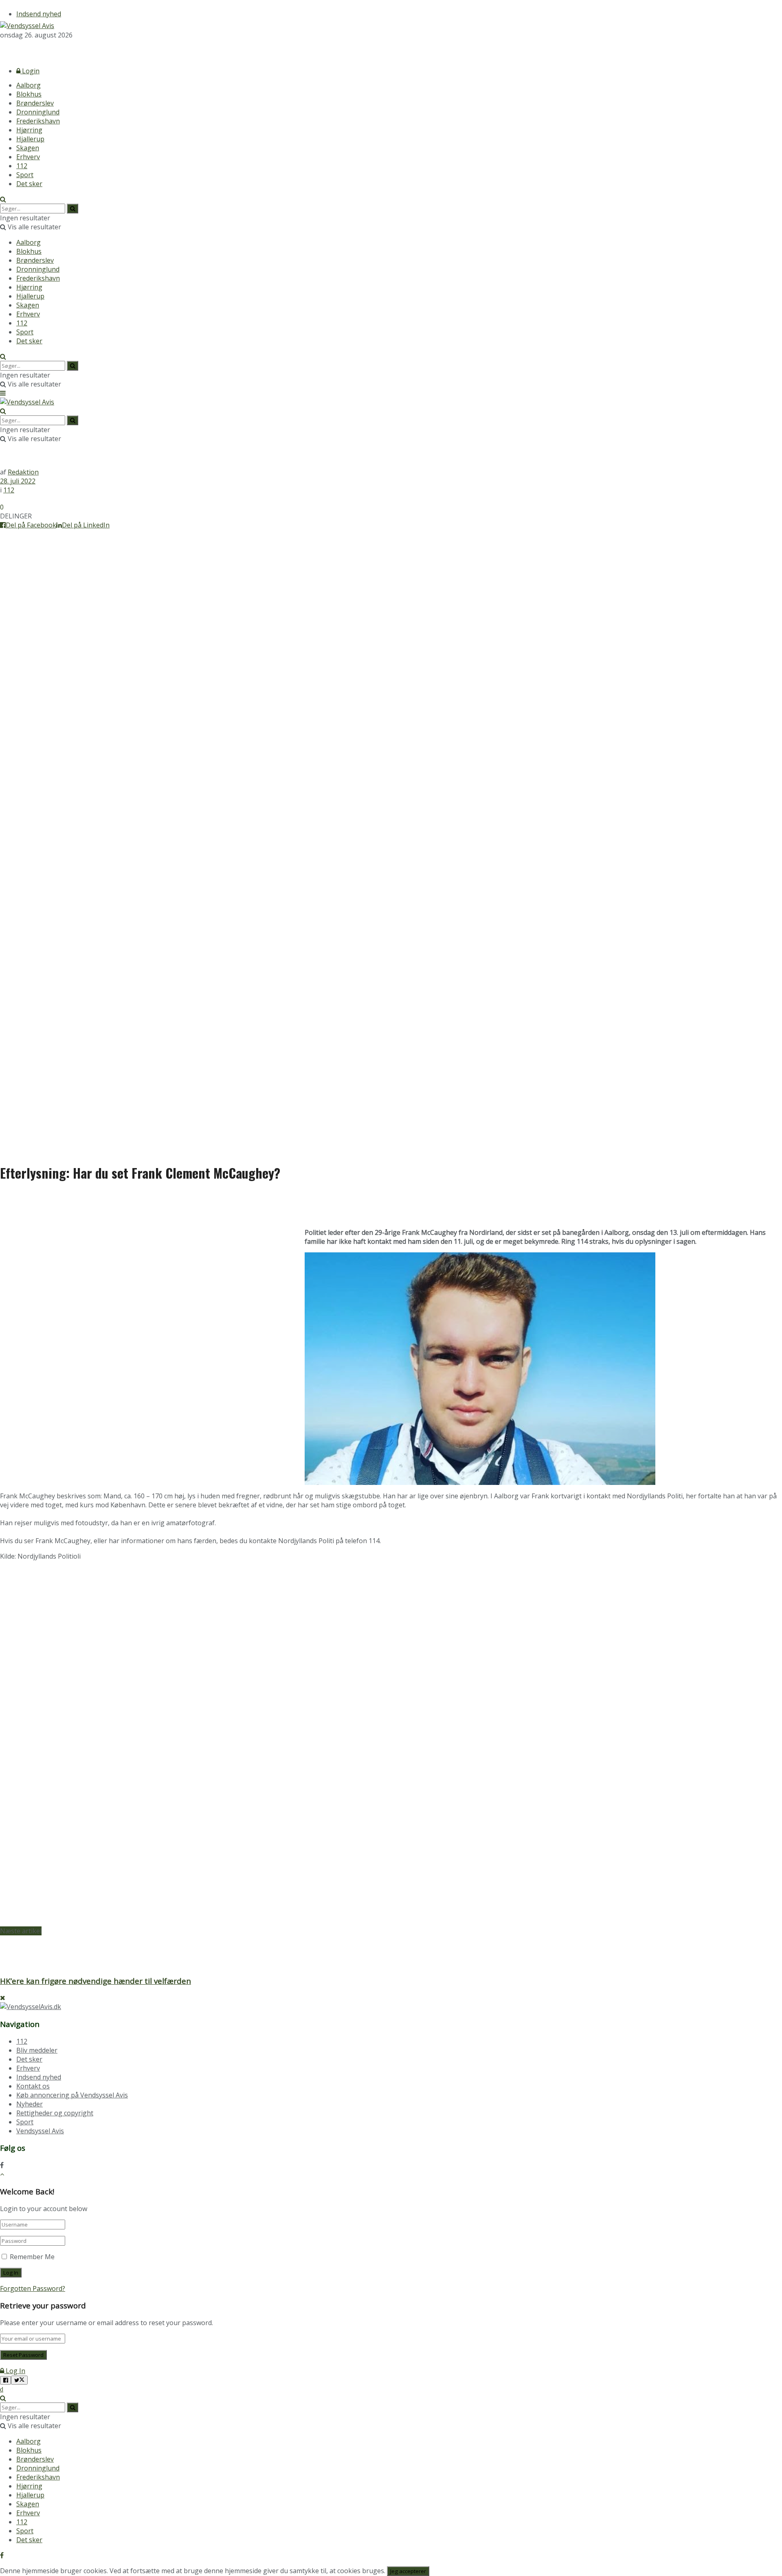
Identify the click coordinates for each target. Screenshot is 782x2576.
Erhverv (28, 157)
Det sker (29, 184)
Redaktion (23, 472)
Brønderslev (35, 103)
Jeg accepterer (408, 2571)
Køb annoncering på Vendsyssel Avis (72, 2095)
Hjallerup (30, 139)
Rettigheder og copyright (55, 2113)
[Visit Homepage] (27, 26)
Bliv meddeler (37, 2050)
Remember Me (32, 2257)
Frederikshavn (38, 121)
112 (22, 166)
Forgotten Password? (33, 2288)
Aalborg (29, 85)
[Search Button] (3, 199)
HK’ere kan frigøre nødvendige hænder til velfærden (96, 1981)
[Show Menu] (3, 393)
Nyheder (30, 2104)
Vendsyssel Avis (40, 2131)
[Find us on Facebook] (2, 50)
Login (30, 71)
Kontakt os (33, 2086)
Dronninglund (38, 112)
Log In (15, 2371)
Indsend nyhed (39, 14)
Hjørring (29, 130)
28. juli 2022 (18, 481)
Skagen (28, 148)
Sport (25, 175)
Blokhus (29, 94)
